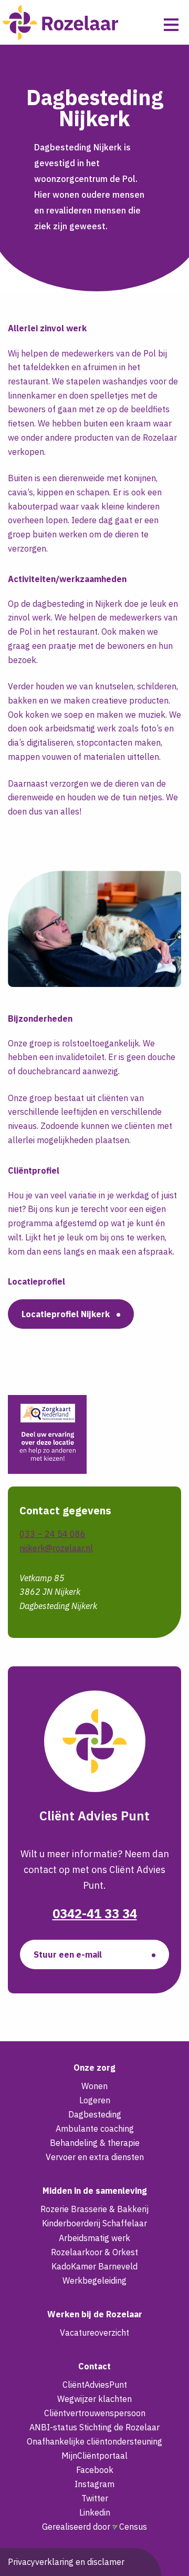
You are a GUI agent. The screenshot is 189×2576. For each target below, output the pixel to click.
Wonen (94, 2086)
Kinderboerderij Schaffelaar (94, 2223)
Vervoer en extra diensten (95, 2157)
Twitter (95, 2498)
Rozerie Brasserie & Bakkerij (94, 2209)
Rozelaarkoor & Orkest (94, 2252)
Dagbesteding (95, 2114)
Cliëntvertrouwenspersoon (95, 2413)
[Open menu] (171, 25)
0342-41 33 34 (95, 1913)
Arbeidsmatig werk (94, 2238)
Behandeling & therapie (95, 2143)
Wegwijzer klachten (94, 2399)
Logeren (95, 2100)
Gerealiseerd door (94, 2527)
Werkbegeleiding (94, 2280)
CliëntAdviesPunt (95, 2385)
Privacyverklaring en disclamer (66, 2562)
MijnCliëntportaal (94, 2456)
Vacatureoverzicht (94, 2333)
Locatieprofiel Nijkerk (66, 1314)
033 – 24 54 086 (52, 1534)
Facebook (95, 2470)
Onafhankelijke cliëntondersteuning (94, 2441)
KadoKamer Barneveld (94, 2266)
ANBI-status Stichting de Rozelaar (94, 2427)
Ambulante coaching (95, 2129)
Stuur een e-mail (68, 1954)
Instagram (94, 2484)
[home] (60, 22)
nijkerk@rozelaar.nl (56, 1548)
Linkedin (95, 2512)
